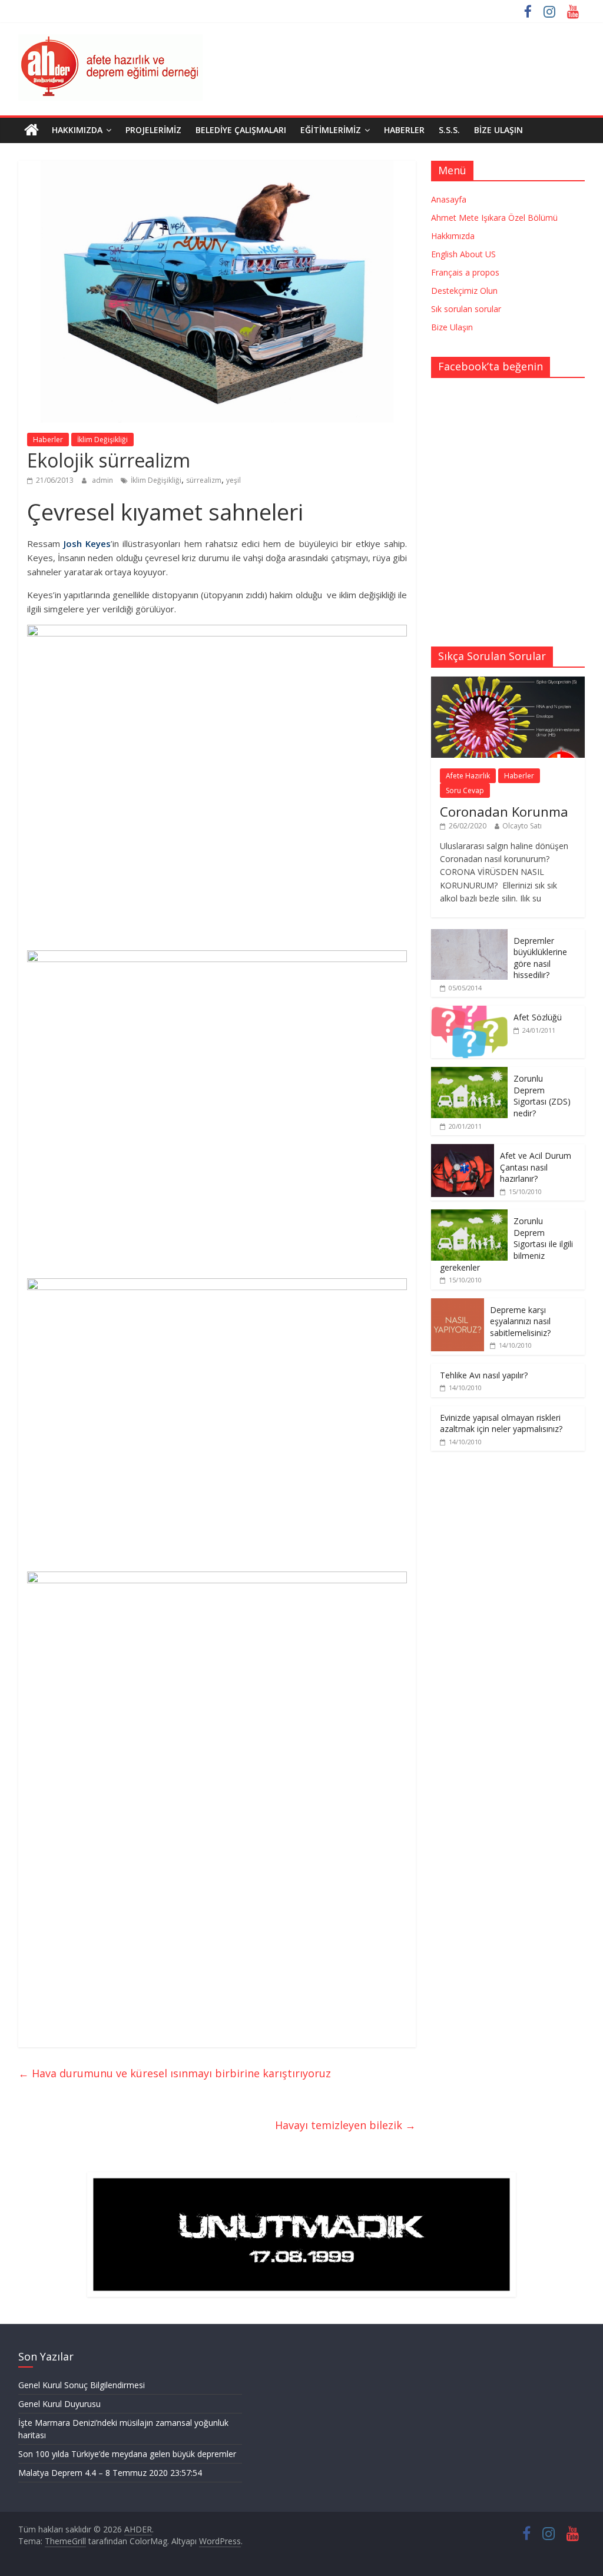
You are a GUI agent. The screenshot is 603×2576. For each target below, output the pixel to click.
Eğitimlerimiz (331, 130)
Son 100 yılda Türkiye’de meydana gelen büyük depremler (127, 2454)
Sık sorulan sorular (466, 309)
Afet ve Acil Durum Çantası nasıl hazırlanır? (536, 1167)
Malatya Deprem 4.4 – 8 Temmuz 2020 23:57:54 (110, 2473)
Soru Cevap (465, 790)
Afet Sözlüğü (538, 1017)
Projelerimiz (153, 130)
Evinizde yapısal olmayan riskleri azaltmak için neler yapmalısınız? (501, 1423)
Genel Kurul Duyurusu (59, 2404)
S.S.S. (449, 130)
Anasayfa (449, 199)
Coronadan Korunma (504, 811)
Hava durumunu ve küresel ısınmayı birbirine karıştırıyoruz (175, 2073)
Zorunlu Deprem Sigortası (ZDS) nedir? (542, 1096)
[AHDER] (32, 130)
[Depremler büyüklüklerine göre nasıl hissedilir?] (469, 935)
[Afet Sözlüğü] (469, 1012)
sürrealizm (204, 480)
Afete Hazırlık (468, 776)
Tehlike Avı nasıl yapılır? (484, 1375)
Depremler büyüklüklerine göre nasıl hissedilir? (540, 958)
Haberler (404, 130)
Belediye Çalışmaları (241, 130)
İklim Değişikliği (102, 440)
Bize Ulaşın (498, 130)
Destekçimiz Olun (464, 291)
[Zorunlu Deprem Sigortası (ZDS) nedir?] (469, 1073)
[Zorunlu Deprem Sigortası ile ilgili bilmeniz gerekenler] (469, 1216)
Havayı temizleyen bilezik (345, 2125)
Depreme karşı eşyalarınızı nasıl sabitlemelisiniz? (520, 1321)
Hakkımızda (77, 130)
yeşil (233, 480)
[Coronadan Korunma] (508, 683)
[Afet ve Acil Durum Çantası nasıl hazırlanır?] (463, 1150)
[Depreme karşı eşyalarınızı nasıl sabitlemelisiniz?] (458, 1304)
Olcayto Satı (522, 826)
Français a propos (465, 272)
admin (103, 480)
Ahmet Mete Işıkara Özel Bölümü (494, 218)
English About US (463, 254)
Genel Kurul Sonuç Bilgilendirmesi (82, 2385)
